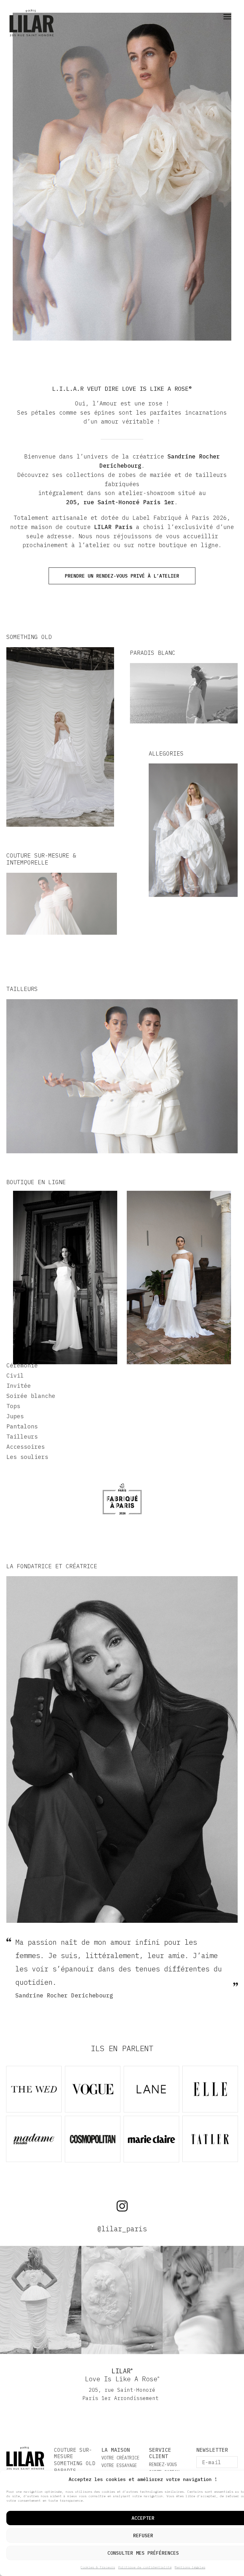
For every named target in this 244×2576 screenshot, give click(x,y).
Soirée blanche (31, 1396)
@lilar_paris (122, 2229)
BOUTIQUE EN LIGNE (36, 1182)
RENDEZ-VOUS (163, 2464)
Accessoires (26, 1447)
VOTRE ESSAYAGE (119, 2465)
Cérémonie (22, 1365)
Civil (15, 1376)
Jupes (15, 1416)
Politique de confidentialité (145, 2567)
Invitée (19, 1386)
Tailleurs (22, 1437)
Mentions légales (190, 2567)
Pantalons (22, 1426)
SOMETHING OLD (75, 2463)
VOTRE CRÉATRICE (120, 2458)
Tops (13, 1406)
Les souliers (27, 1457)
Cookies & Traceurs (98, 2567)
